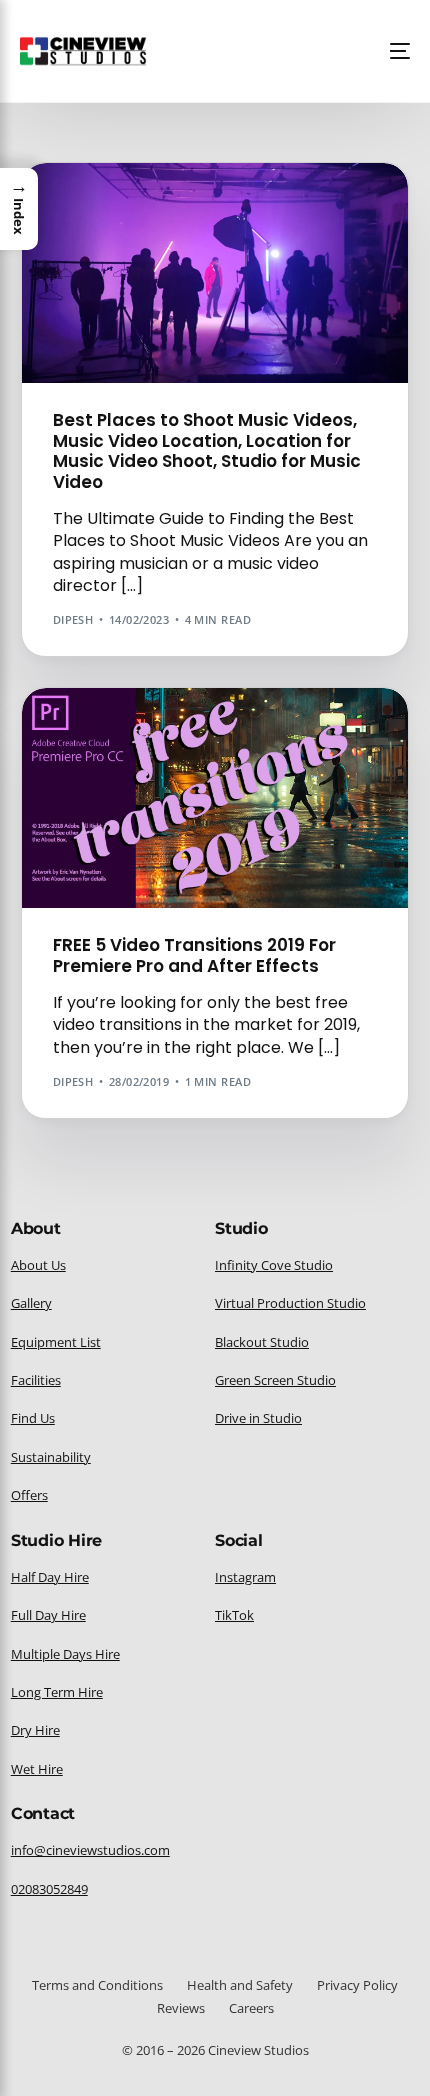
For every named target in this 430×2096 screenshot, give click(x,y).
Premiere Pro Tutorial (269, 730)
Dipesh (73, 619)
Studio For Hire (108, 220)
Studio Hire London (228, 220)
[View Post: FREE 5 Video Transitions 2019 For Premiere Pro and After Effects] (215, 798)
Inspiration (235, 205)
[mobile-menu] (394, 51)
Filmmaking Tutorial (125, 205)
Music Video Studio (337, 205)
